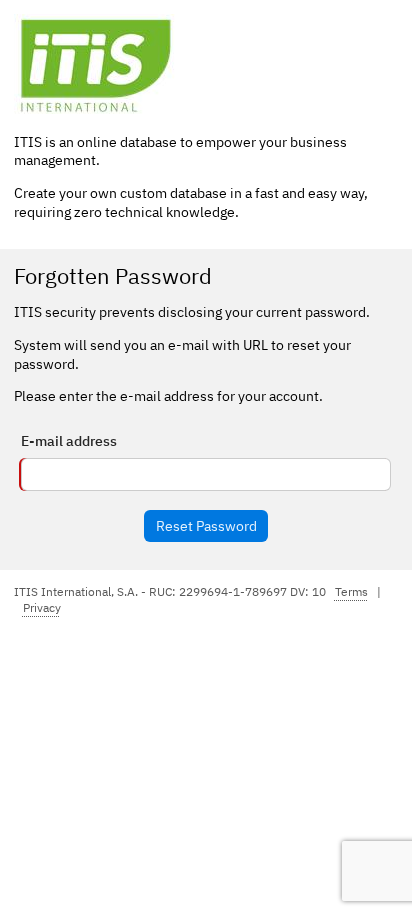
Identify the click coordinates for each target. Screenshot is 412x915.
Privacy (42, 607)
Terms (351, 591)
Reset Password (206, 526)
